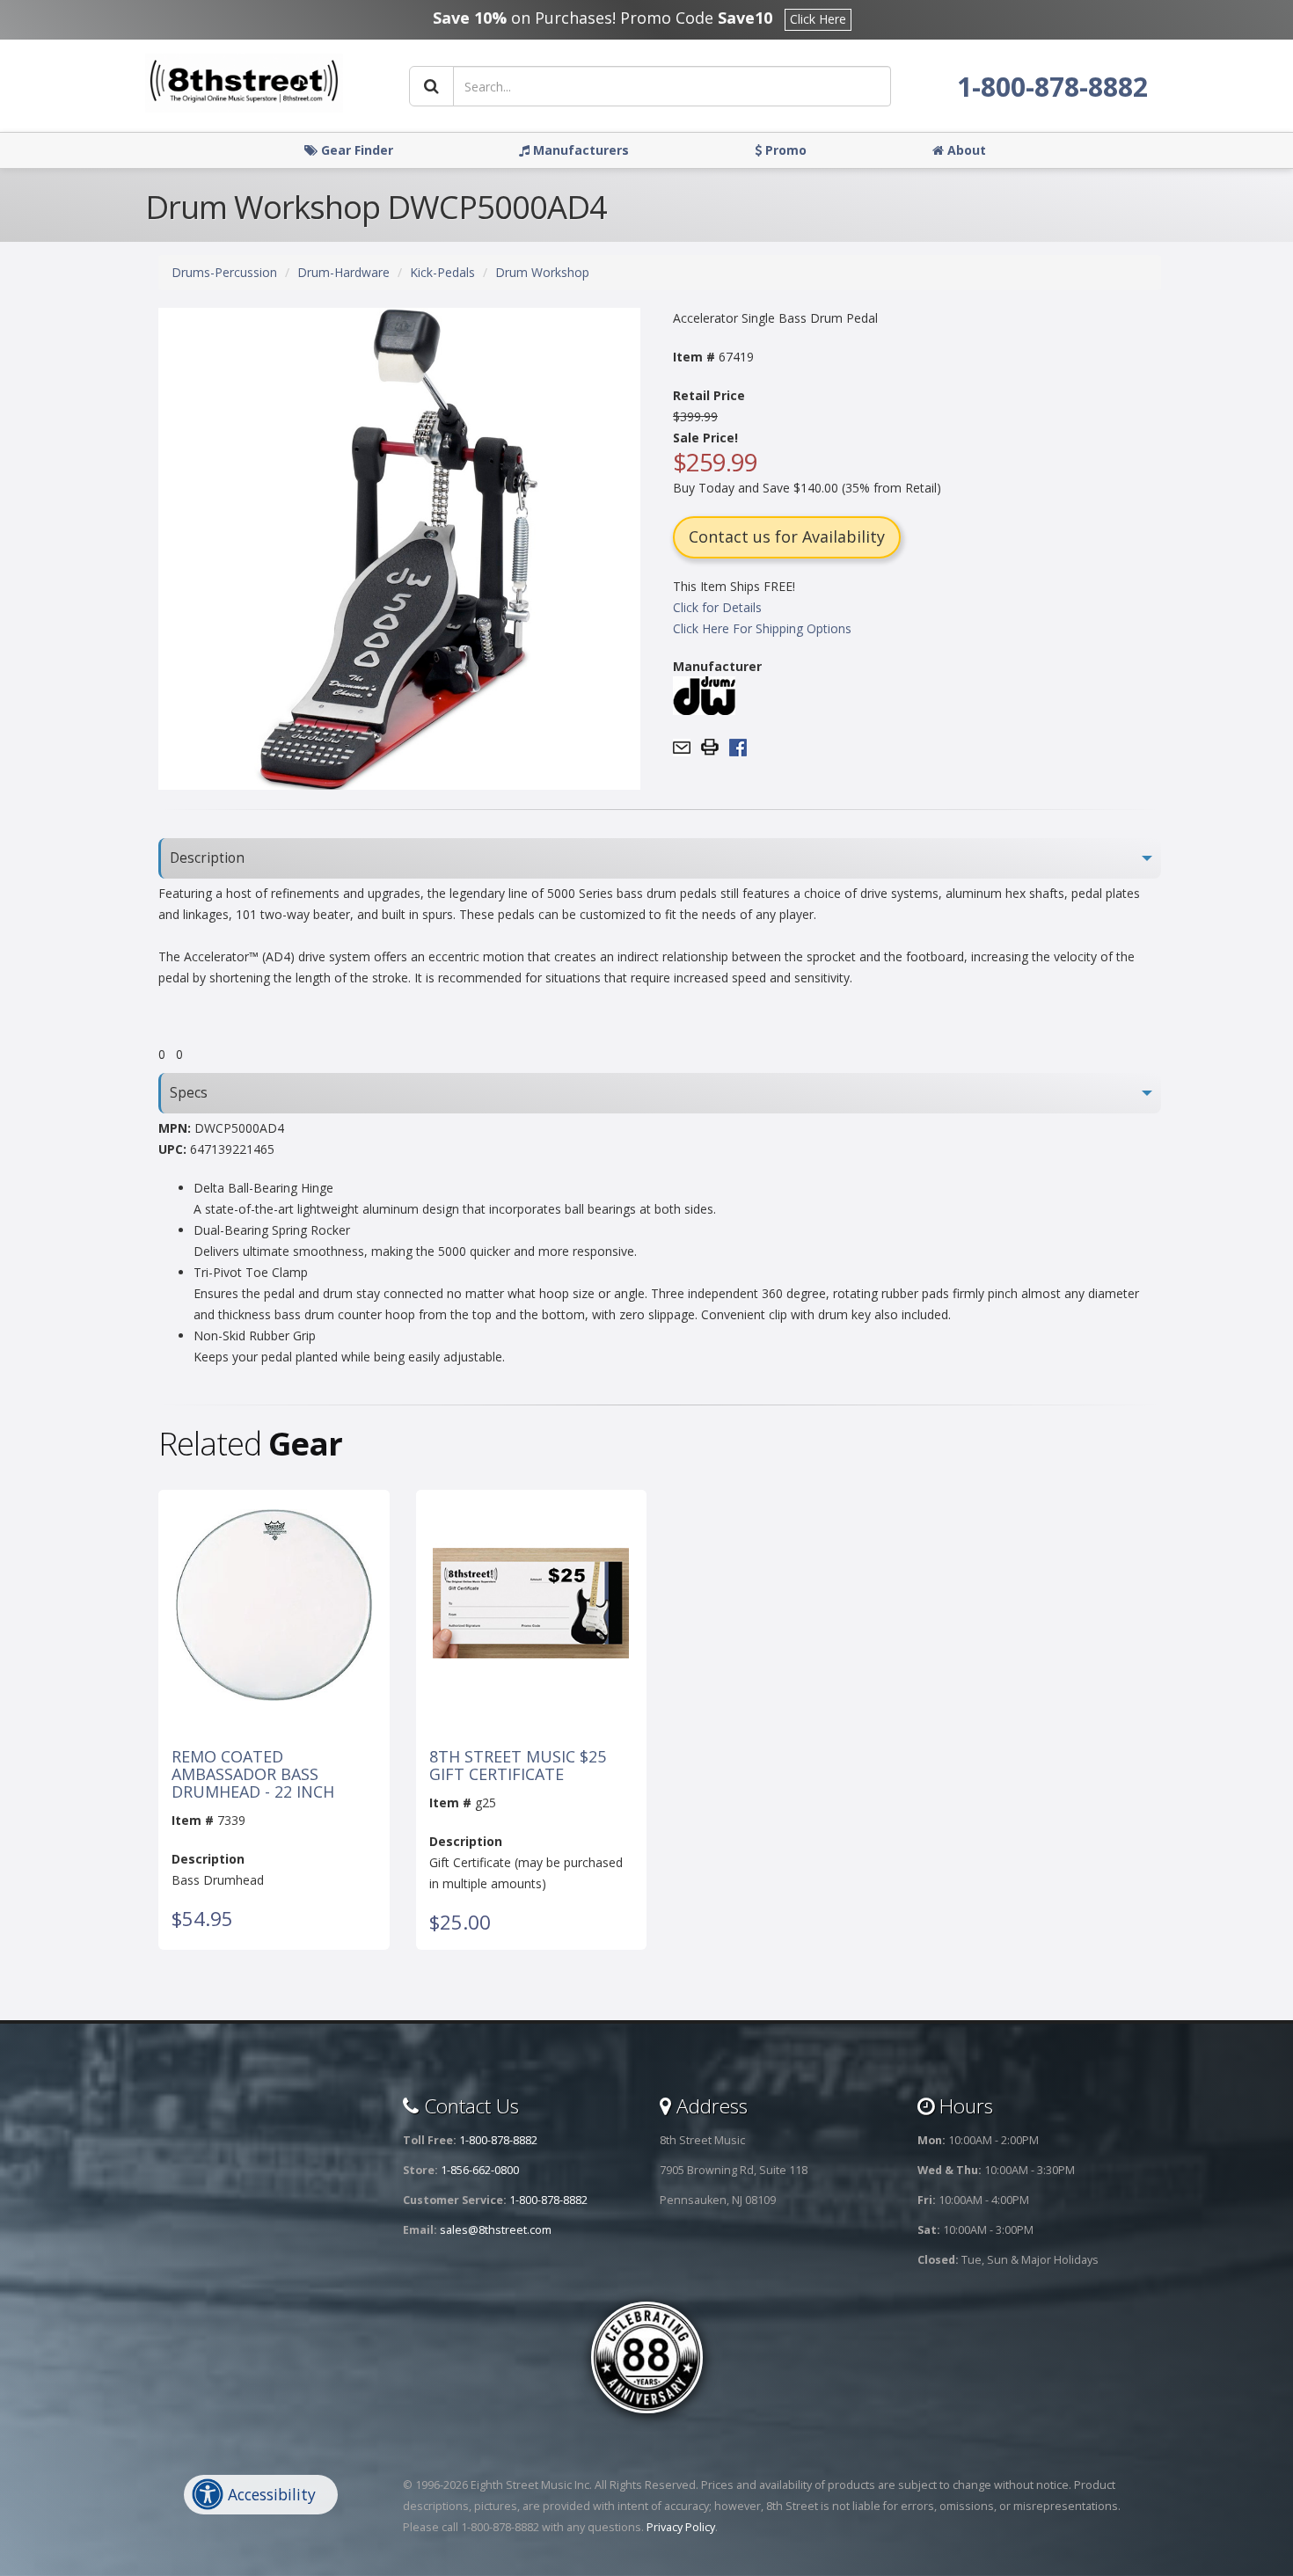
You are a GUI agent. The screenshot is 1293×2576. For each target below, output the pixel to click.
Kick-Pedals (442, 272)
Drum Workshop (542, 272)
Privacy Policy (681, 2527)
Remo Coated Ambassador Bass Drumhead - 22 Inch (253, 1774)
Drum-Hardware (343, 272)
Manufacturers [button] (579, 150)
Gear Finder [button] (355, 150)
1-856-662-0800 (480, 2170)
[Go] (431, 86)
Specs (189, 1093)
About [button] (965, 150)
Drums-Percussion (224, 272)
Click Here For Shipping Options (762, 628)
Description (207, 858)
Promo (784, 150)
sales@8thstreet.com (496, 2230)
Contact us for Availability (787, 536)
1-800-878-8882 (1052, 87)
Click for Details (717, 607)
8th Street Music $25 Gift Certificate (518, 1766)
